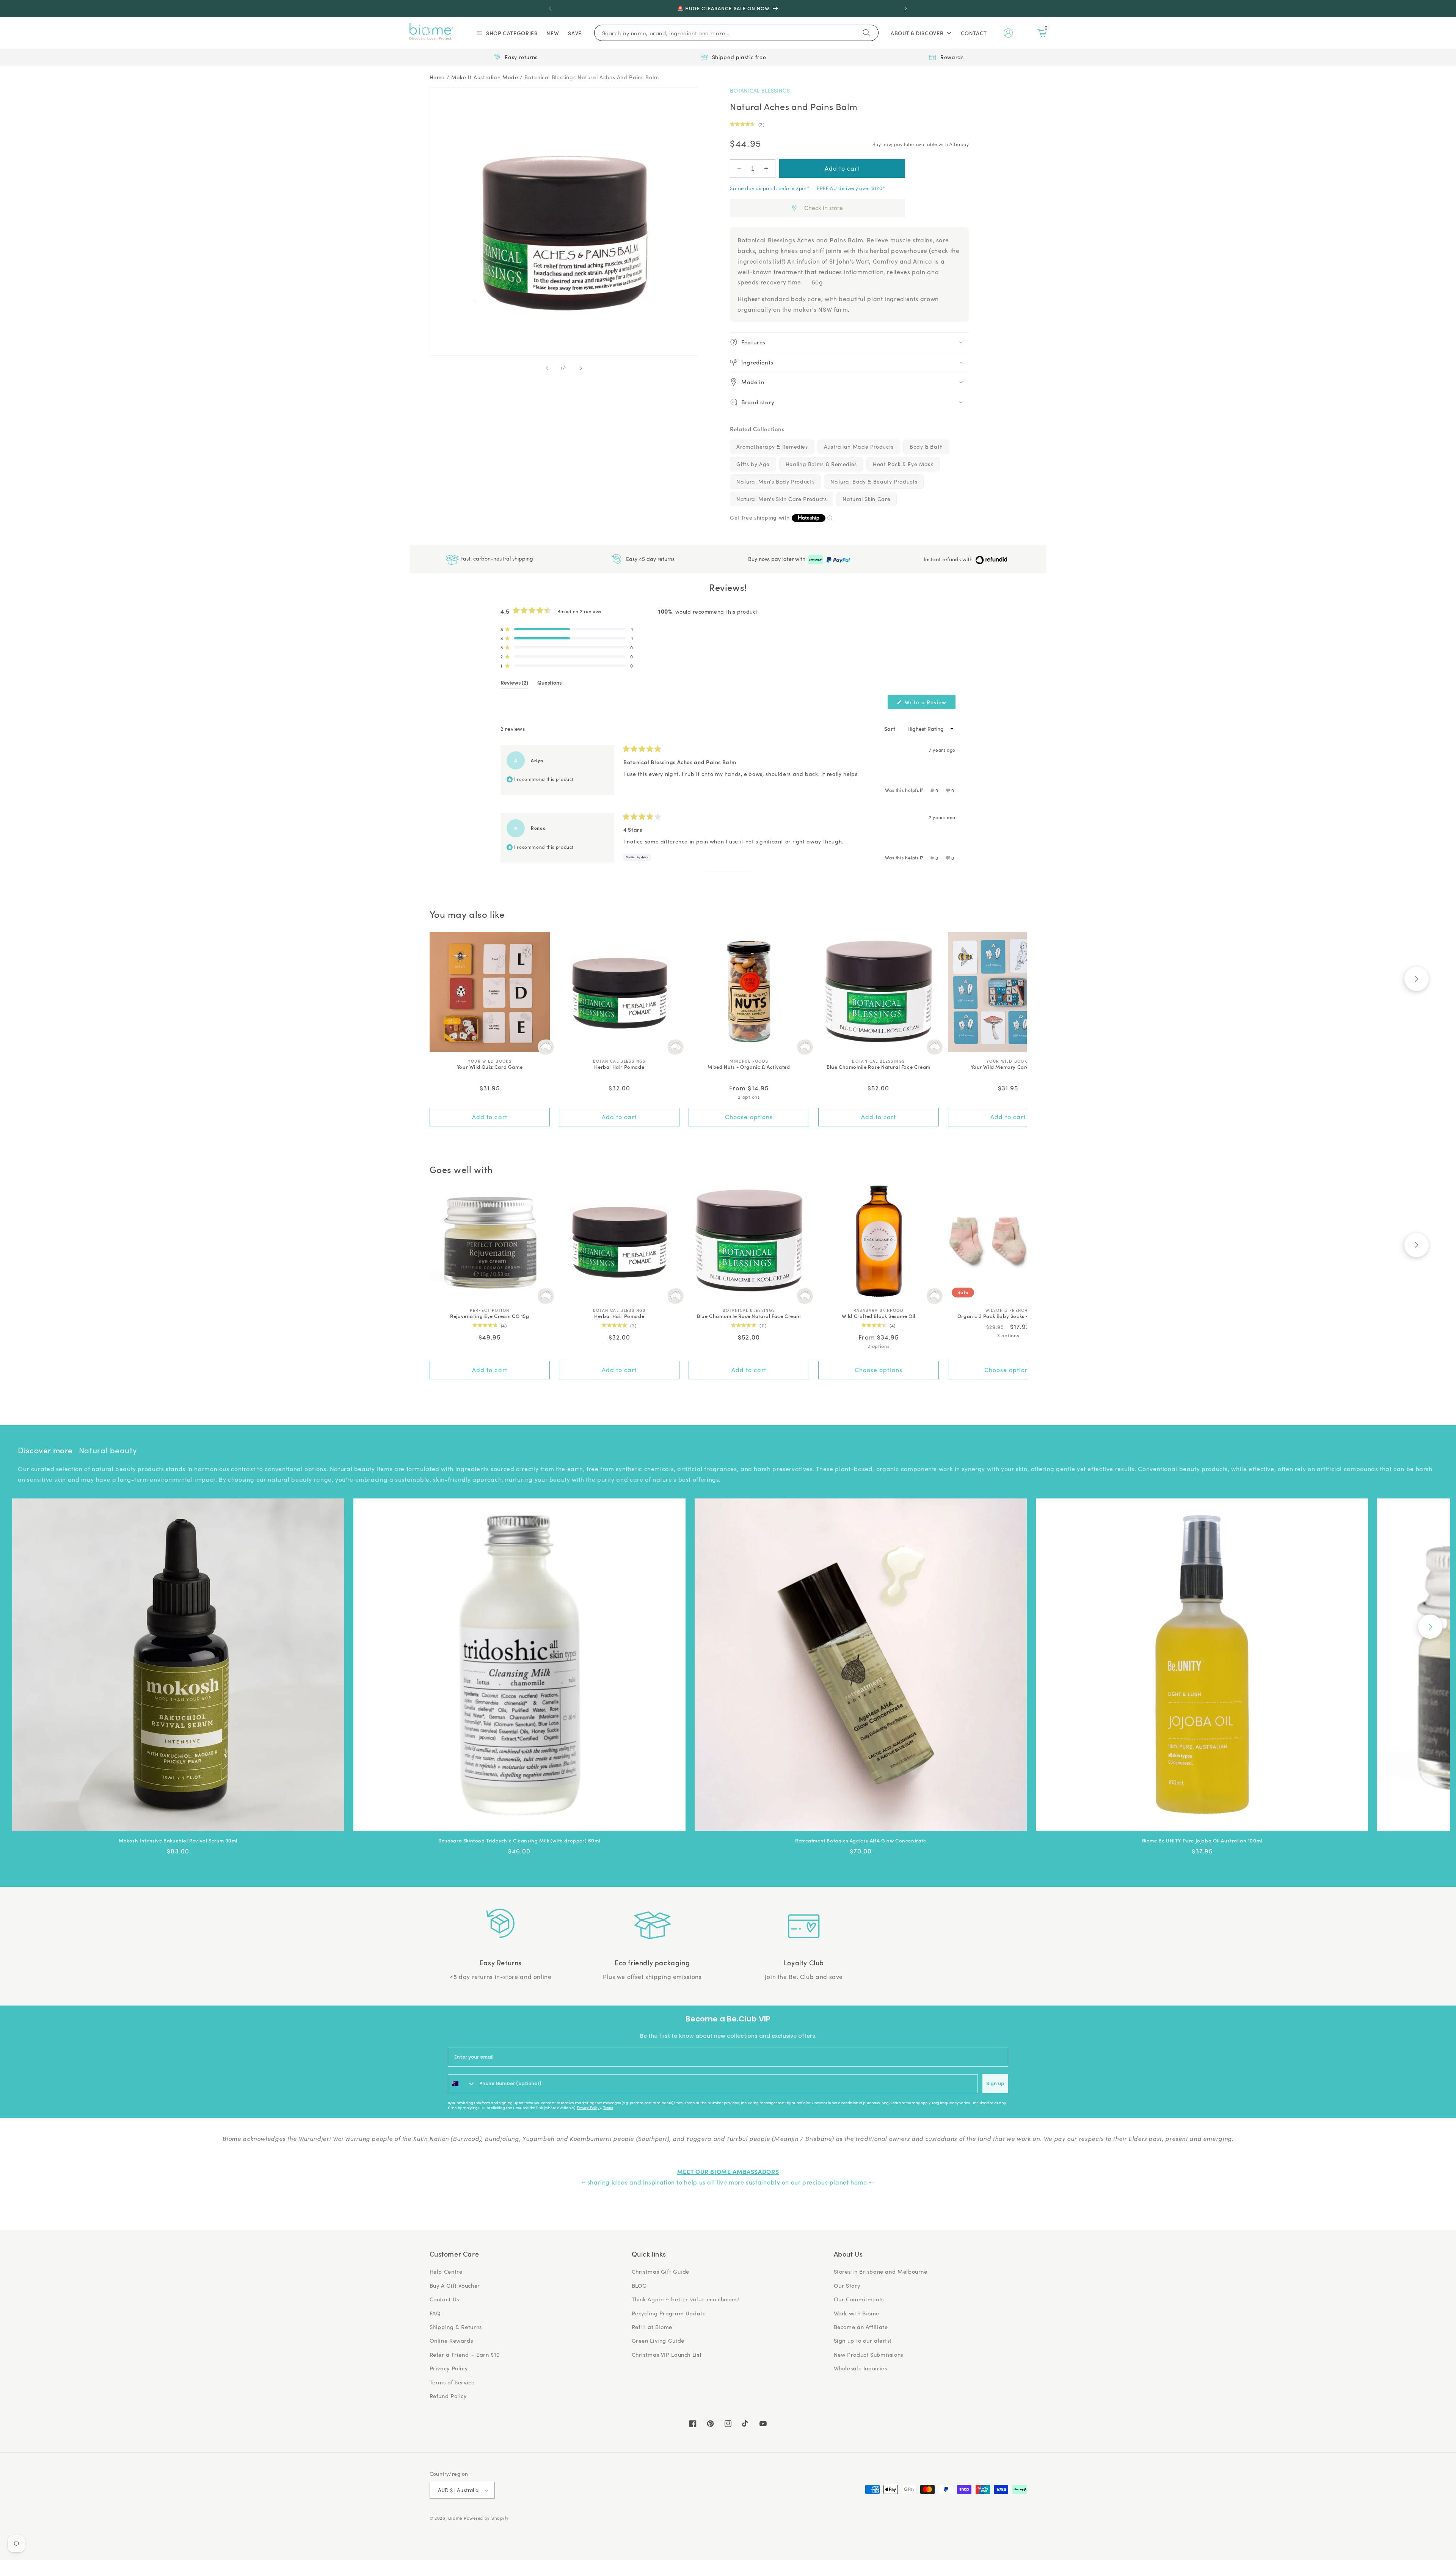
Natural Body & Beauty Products (874, 481)
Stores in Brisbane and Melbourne (881, 2271)
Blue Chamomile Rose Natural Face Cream (879, 1067)
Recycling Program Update (669, 2313)
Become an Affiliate (861, 2327)
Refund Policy (448, 2396)
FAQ (435, 2313)
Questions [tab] (549, 684)
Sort (890, 729)
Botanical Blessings (760, 90)
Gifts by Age (753, 464)
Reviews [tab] (514, 684)
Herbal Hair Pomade (619, 1067)
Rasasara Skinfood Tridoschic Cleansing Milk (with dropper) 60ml (519, 1841)
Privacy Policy (588, 2108)
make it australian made (485, 77)
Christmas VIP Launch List (667, 2354)
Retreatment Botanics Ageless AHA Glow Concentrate (861, 1841)
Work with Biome (857, 2313)
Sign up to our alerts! (863, 2340)
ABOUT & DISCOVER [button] (917, 33)
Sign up (995, 2083)
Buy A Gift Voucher (455, 2285)
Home (437, 77)
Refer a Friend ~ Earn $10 (465, 2354)
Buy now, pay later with (777, 559)
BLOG (639, 2285)
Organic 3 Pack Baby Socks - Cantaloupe (1008, 1316)
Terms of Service (452, 2382)
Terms (608, 2108)
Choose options (749, 1117)
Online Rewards (451, 2340)
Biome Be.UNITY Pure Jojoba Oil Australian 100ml (1202, 1841)
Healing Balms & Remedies (821, 464)
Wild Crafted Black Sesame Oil (879, 1316)
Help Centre (446, 2271)
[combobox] (462, 2084)
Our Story (847, 2285)
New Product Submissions (869, 2354)
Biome (455, 2518)
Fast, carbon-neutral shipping (496, 558)
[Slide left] (547, 368)
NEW (553, 33)
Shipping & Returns (456, 2327)
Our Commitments (859, 2299)
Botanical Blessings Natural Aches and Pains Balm (591, 77)
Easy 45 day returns (650, 558)
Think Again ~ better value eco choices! (686, 2299)
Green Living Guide (658, 2340)
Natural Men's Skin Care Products (781, 499)
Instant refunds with (949, 559)
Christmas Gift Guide (661, 2271)
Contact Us (444, 2299)
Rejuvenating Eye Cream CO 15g (490, 1316)
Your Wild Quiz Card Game (490, 1067)
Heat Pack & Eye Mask (903, 464)
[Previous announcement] (550, 8)
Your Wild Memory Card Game (1008, 1067)
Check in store (824, 208)
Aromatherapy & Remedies (772, 447)
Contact (974, 33)
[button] (506, 33)
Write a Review (929, 704)
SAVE (575, 33)
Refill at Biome (652, 2327)
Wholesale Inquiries (861, 2368)
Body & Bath (926, 447)
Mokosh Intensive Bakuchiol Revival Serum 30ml (178, 1841)
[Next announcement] (906, 8)
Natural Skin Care (866, 499)
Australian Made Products (859, 447)
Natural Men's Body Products (775, 481)
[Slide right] (581, 368)
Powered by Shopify (486, 2518)
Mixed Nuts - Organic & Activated (749, 1067)
